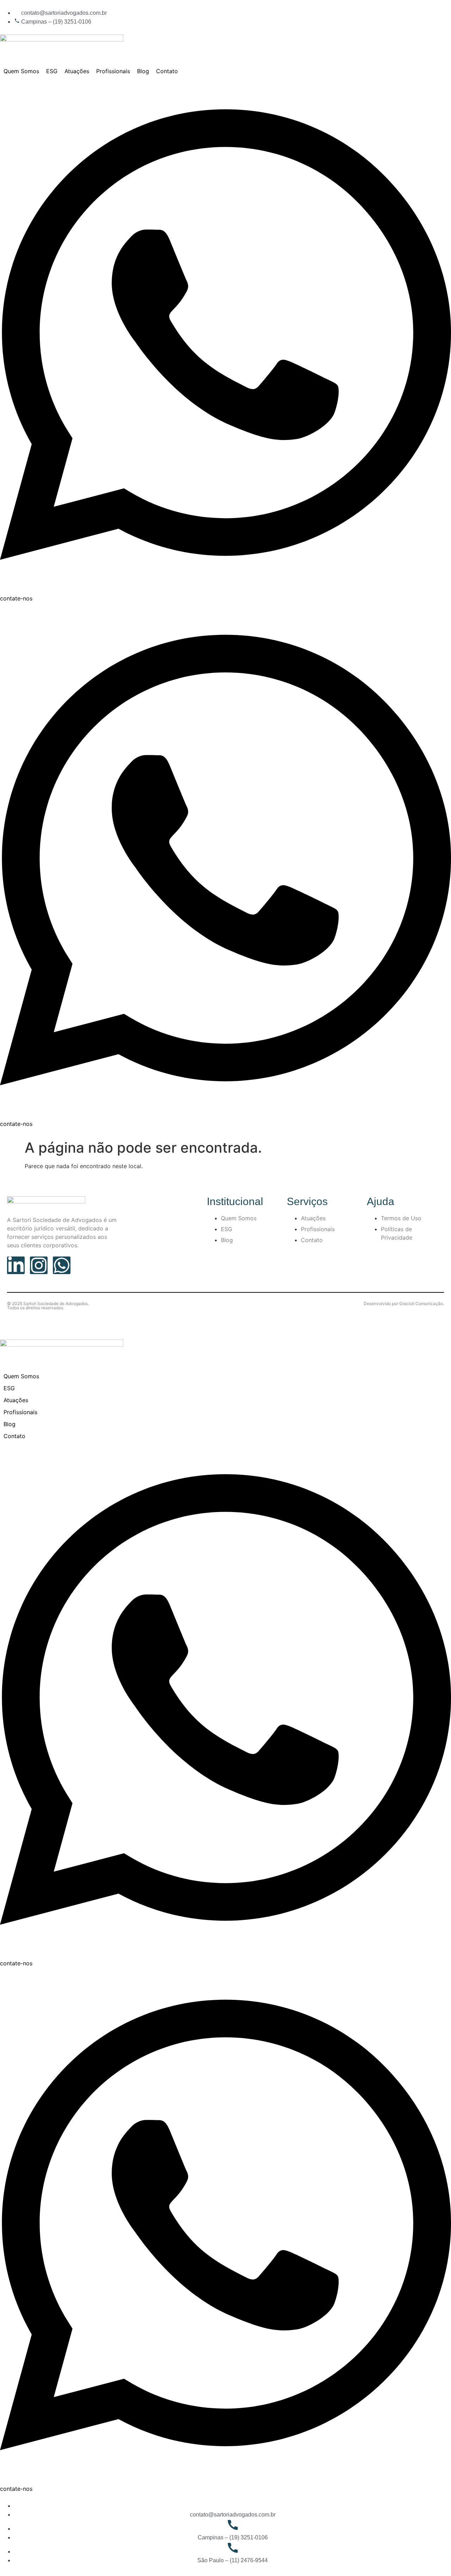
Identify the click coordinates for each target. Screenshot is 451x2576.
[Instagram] (39, 1265)
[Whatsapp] (62, 1265)
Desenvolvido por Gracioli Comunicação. (404, 1303)
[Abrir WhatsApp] (433, 2558)
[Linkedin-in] (16, 1265)
